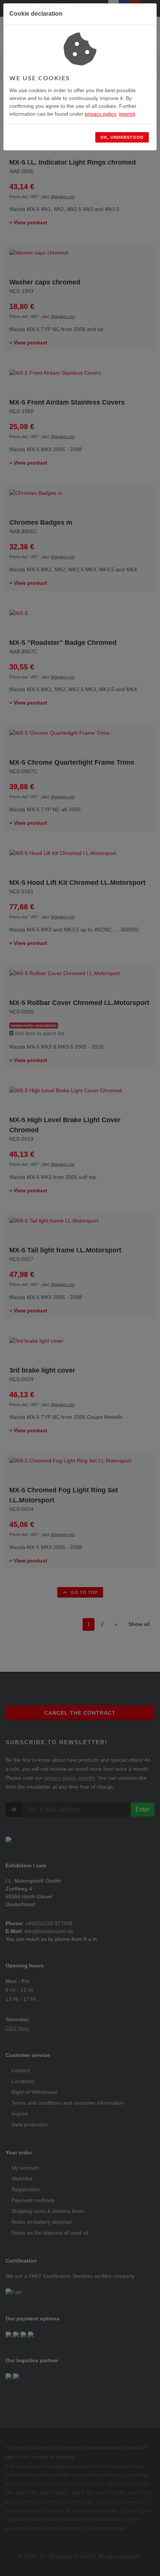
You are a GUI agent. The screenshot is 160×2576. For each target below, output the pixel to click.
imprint (127, 114)
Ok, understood (122, 137)
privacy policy (100, 114)
